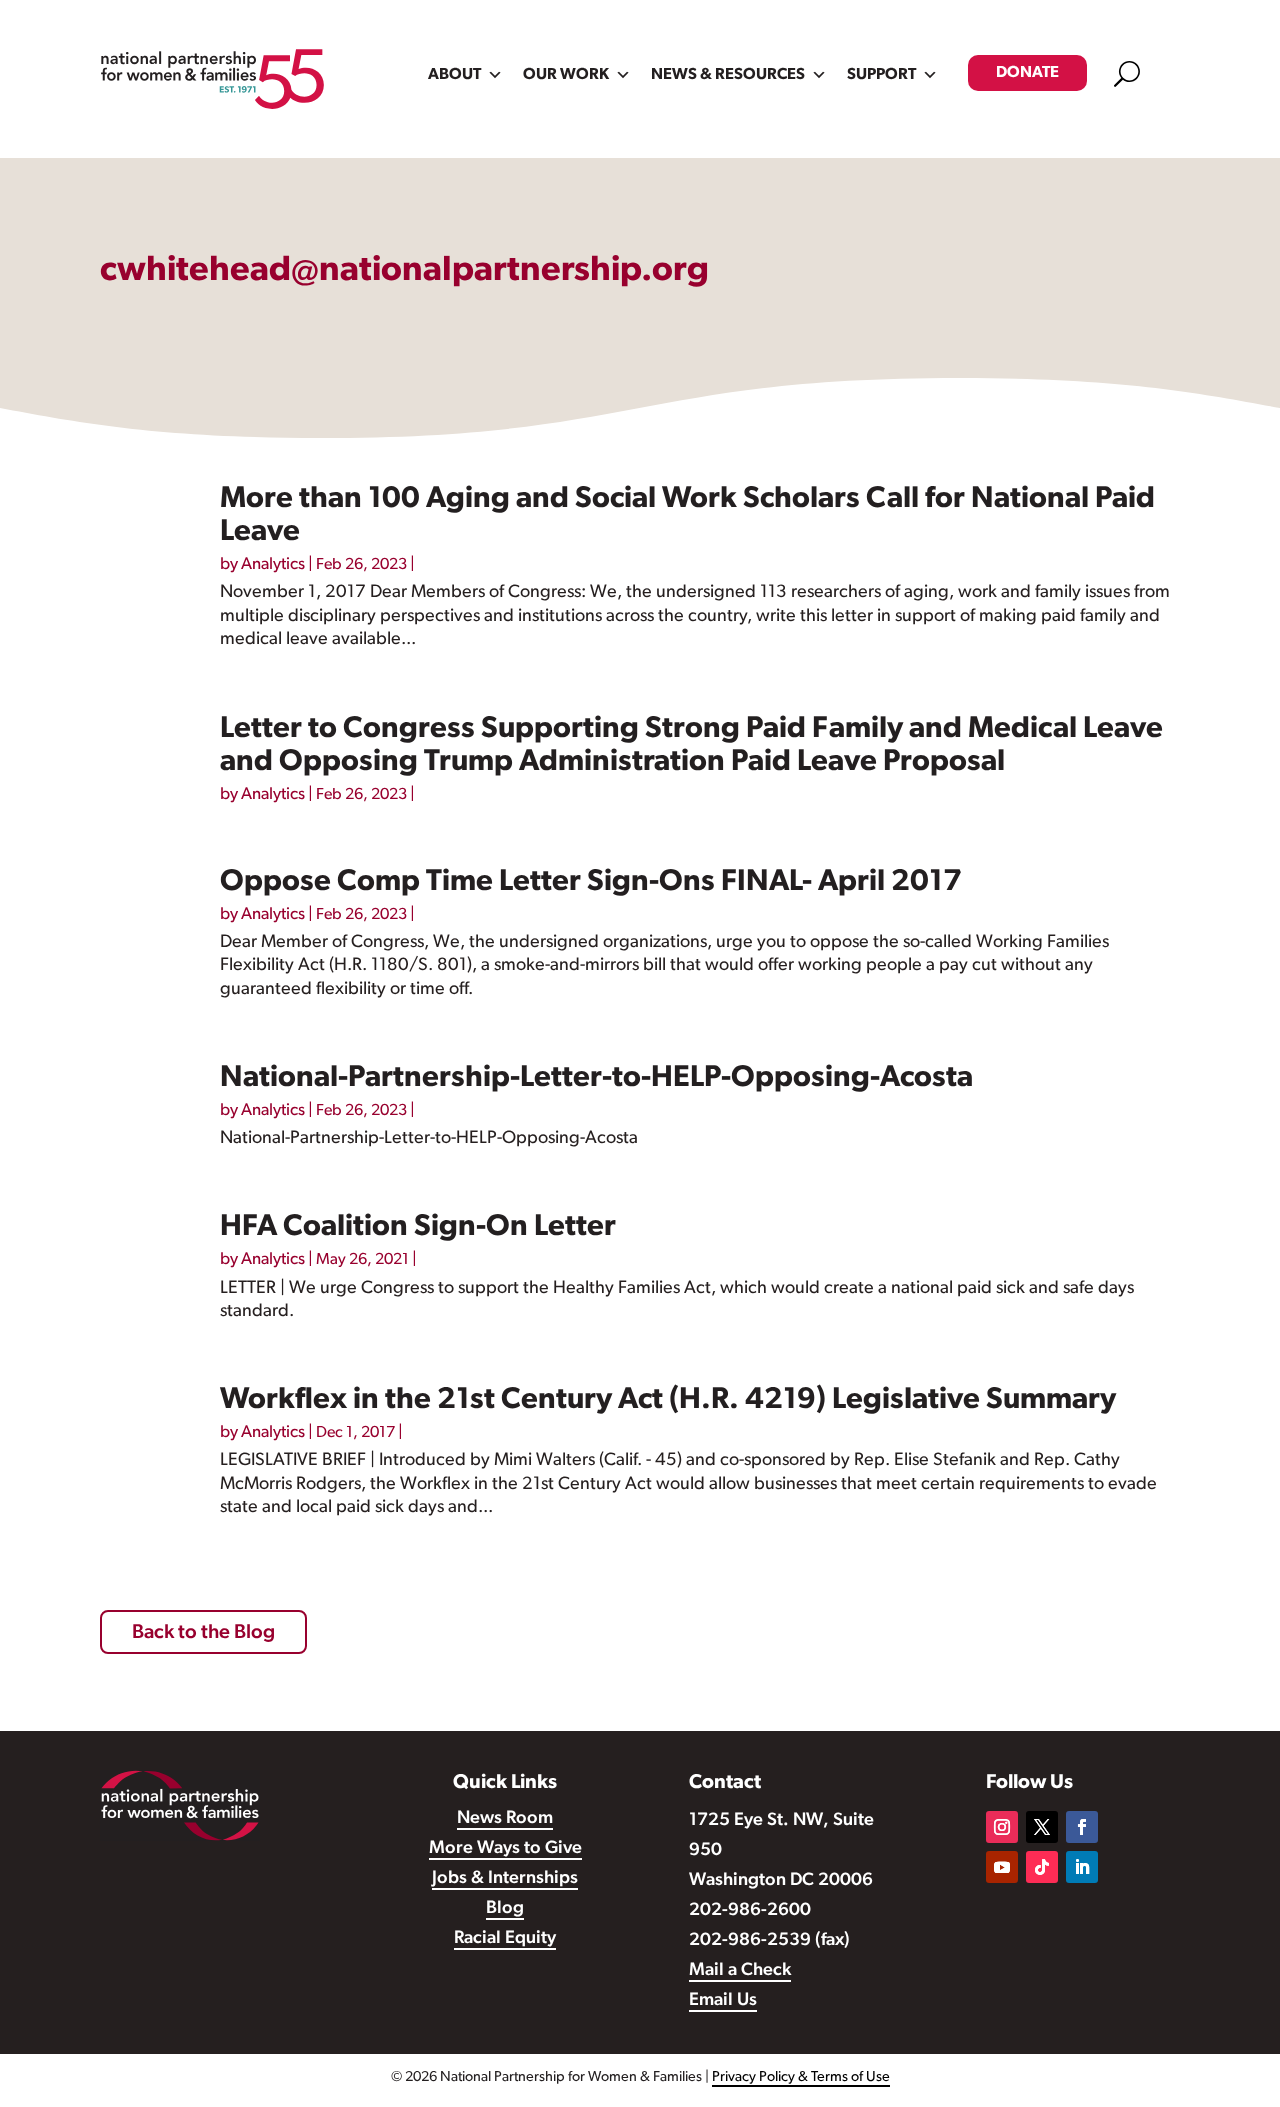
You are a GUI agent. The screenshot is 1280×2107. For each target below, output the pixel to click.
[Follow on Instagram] (1002, 1827)
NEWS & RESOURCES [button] (728, 75)
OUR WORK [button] (566, 75)
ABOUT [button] (454, 75)
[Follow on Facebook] (1082, 1827)
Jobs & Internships (505, 1879)
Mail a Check (740, 1971)
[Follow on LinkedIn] (1082, 1867)
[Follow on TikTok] (1042, 1867)
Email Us (723, 2001)
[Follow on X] (1042, 1827)
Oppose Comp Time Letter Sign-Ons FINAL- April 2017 (591, 882)
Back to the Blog (203, 1633)
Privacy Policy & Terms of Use (801, 2077)
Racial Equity (505, 1939)
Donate (1027, 73)
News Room (505, 1819)
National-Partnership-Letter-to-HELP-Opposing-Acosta (596, 1078)
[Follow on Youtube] (1002, 1867)
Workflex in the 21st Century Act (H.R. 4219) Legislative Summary (668, 1400)
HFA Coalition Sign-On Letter (418, 1227)
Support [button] (881, 75)
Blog (505, 1909)
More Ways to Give (505, 1849)
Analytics (273, 564)
